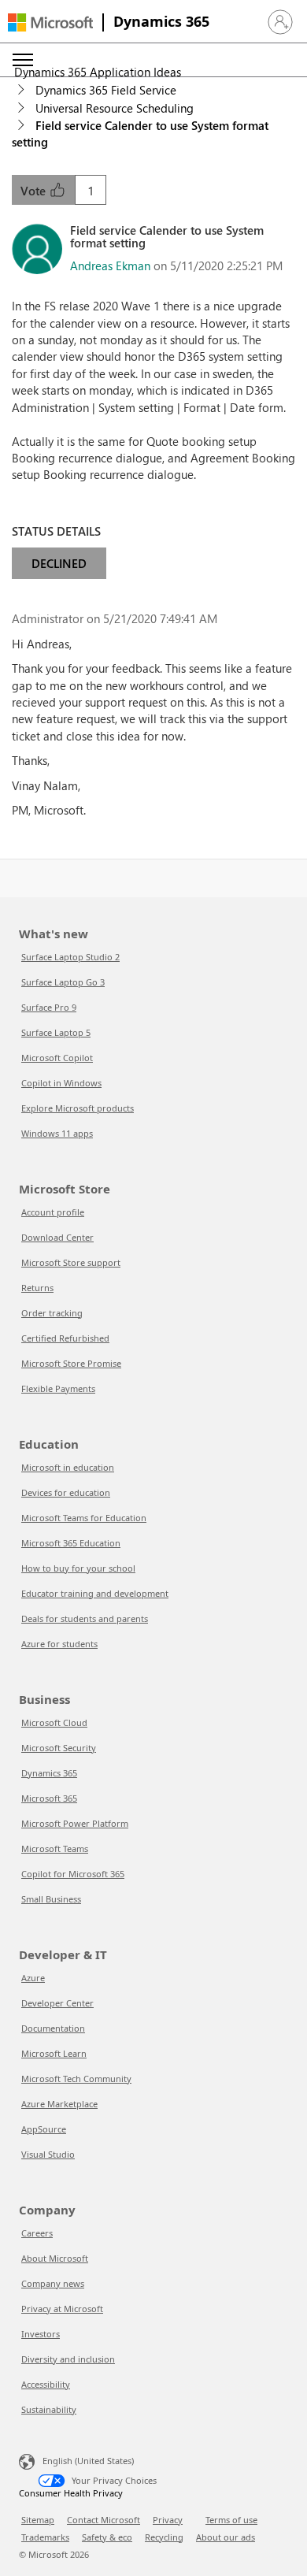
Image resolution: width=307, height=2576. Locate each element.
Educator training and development (95, 1593)
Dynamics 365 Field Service (106, 90)
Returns (37, 1288)
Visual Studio (48, 2154)
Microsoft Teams (55, 1848)
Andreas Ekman (110, 265)
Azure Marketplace (59, 2104)
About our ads (226, 2537)
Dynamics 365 (161, 21)
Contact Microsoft (104, 2520)
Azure (33, 1978)
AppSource (44, 2129)
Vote (35, 191)
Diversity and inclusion (68, 2359)
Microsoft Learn (54, 2053)
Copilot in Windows (61, 1083)
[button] (280, 22)
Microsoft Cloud (54, 1722)
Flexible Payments (58, 1388)
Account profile (53, 1212)
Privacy (168, 2520)
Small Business (51, 1899)
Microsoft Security (59, 1748)
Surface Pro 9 (49, 1007)
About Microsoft (55, 2258)
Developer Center (57, 2003)
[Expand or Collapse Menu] (23, 60)
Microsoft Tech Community (76, 2079)
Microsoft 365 (49, 1798)
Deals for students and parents (85, 1618)
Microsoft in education (68, 1467)
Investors (41, 2334)
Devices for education (66, 1492)
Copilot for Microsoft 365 (73, 1874)
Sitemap (38, 2520)
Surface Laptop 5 (56, 1032)
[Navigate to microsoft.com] (50, 22)
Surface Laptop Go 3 (63, 982)
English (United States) (88, 2460)
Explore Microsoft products (78, 1108)
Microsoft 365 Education (71, 1543)
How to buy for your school (78, 1568)
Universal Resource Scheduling (115, 108)
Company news (53, 2283)
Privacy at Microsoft (62, 2309)
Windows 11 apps (57, 1133)
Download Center (57, 1237)
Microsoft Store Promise (71, 1363)
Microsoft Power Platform (75, 1823)
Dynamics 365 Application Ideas (98, 72)
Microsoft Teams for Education (84, 1518)
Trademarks (45, 2537)
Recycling (164, 2537)
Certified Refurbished (65, 1338)
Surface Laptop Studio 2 (70, 957)
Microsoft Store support (71, 1262)
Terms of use (231, 2520)
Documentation (53, 2028)
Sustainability (49, 2409)
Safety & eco (107, 2537)
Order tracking (52, 1313)
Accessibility (46, 2384)
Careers (37, 2233)
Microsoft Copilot (57, 1058)
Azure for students (59, 1644)
